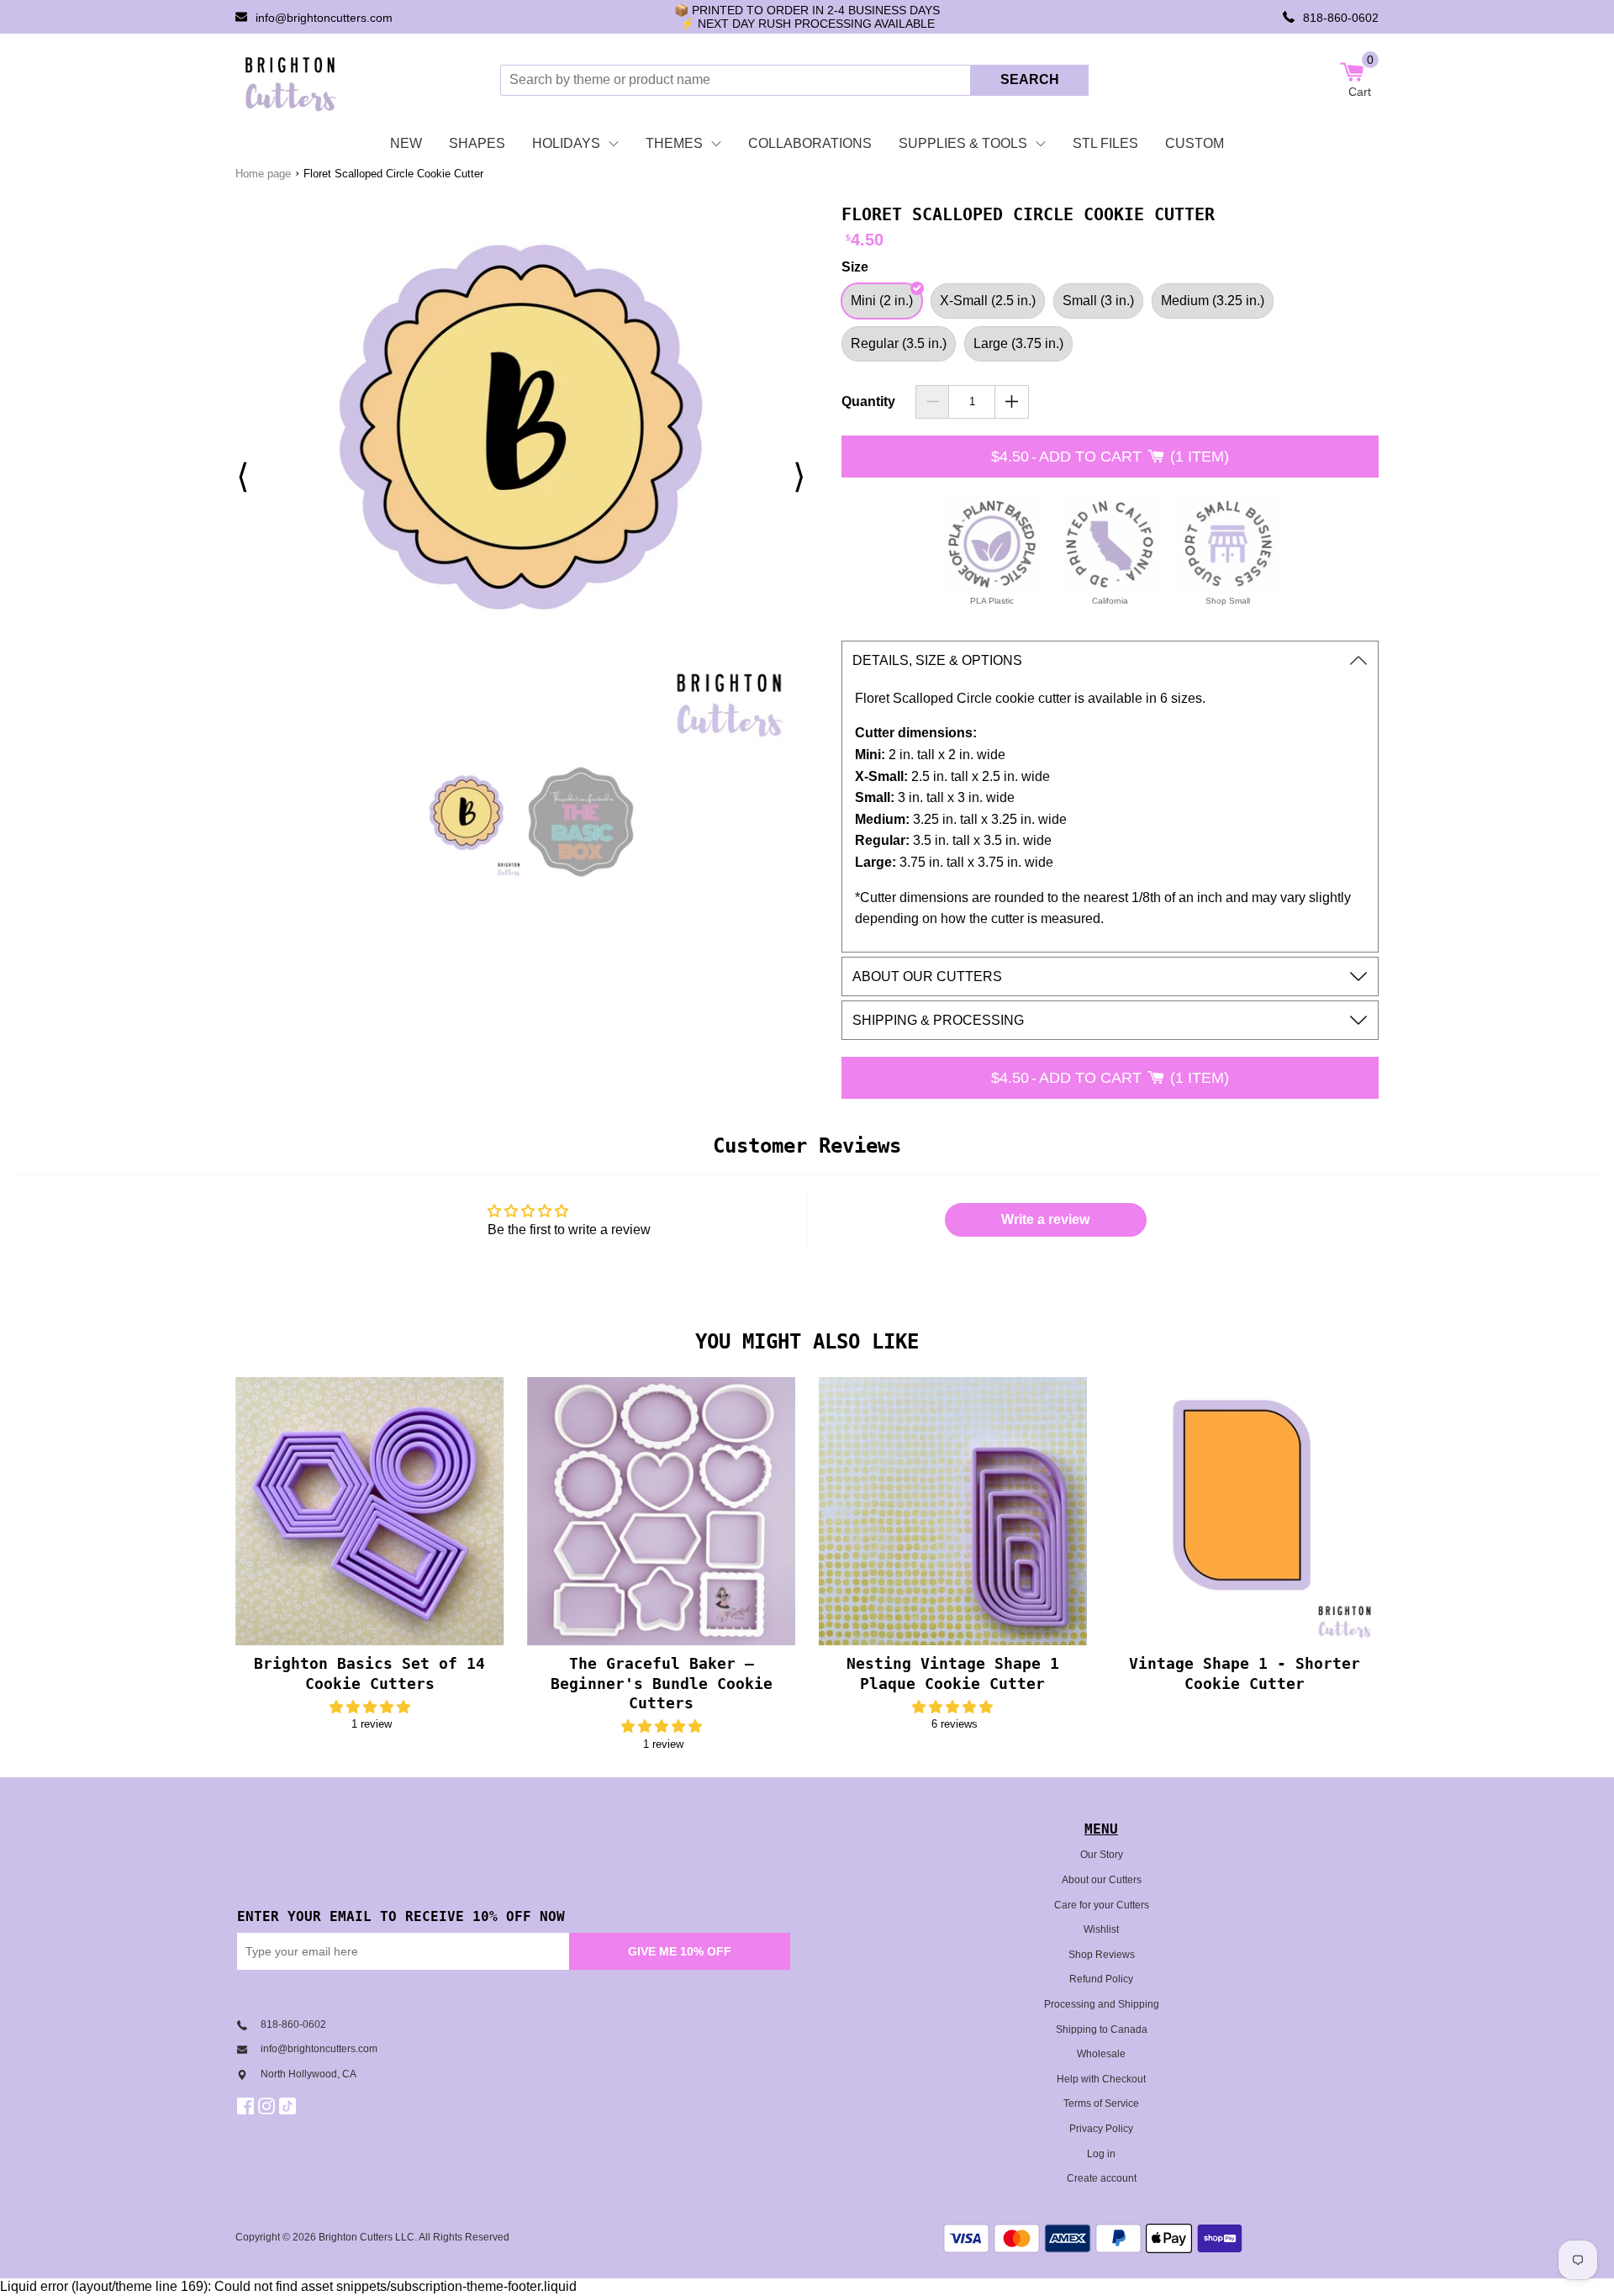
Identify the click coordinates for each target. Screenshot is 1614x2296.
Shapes (477, 143)
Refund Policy (1101, 1979)
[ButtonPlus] (1012, 402)
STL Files (1105, 143)
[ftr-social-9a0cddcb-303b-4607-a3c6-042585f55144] (269, 2106)
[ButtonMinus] (933, 402)
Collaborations (810, 143)
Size (855, 267)
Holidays (566, 143)
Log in (1101, 2154)
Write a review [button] (1045, 1219)
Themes (674, 143)
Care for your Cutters (1102, 1905)
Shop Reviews (1102, 1955)
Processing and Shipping (1102, 2004)
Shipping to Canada (1102, 2029)
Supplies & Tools (963, 143)
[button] (370, 1707)
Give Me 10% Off (680, 1951)
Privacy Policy (1101, 2129)
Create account (1102, 2178)
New (406, 143)
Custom (1195, 143)
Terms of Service (1101, 2103)
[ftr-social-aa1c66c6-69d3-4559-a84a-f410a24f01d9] (248, 2106)
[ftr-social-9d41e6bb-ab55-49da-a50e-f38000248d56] (290, 2106)
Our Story (1102, 1855)
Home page (263, 174)
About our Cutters (1102, 1880)
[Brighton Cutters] (291, 80)
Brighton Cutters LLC (367, 2237)
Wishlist (1101, 1929)
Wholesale (1101, 2054)
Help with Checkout (1101, 2079)
